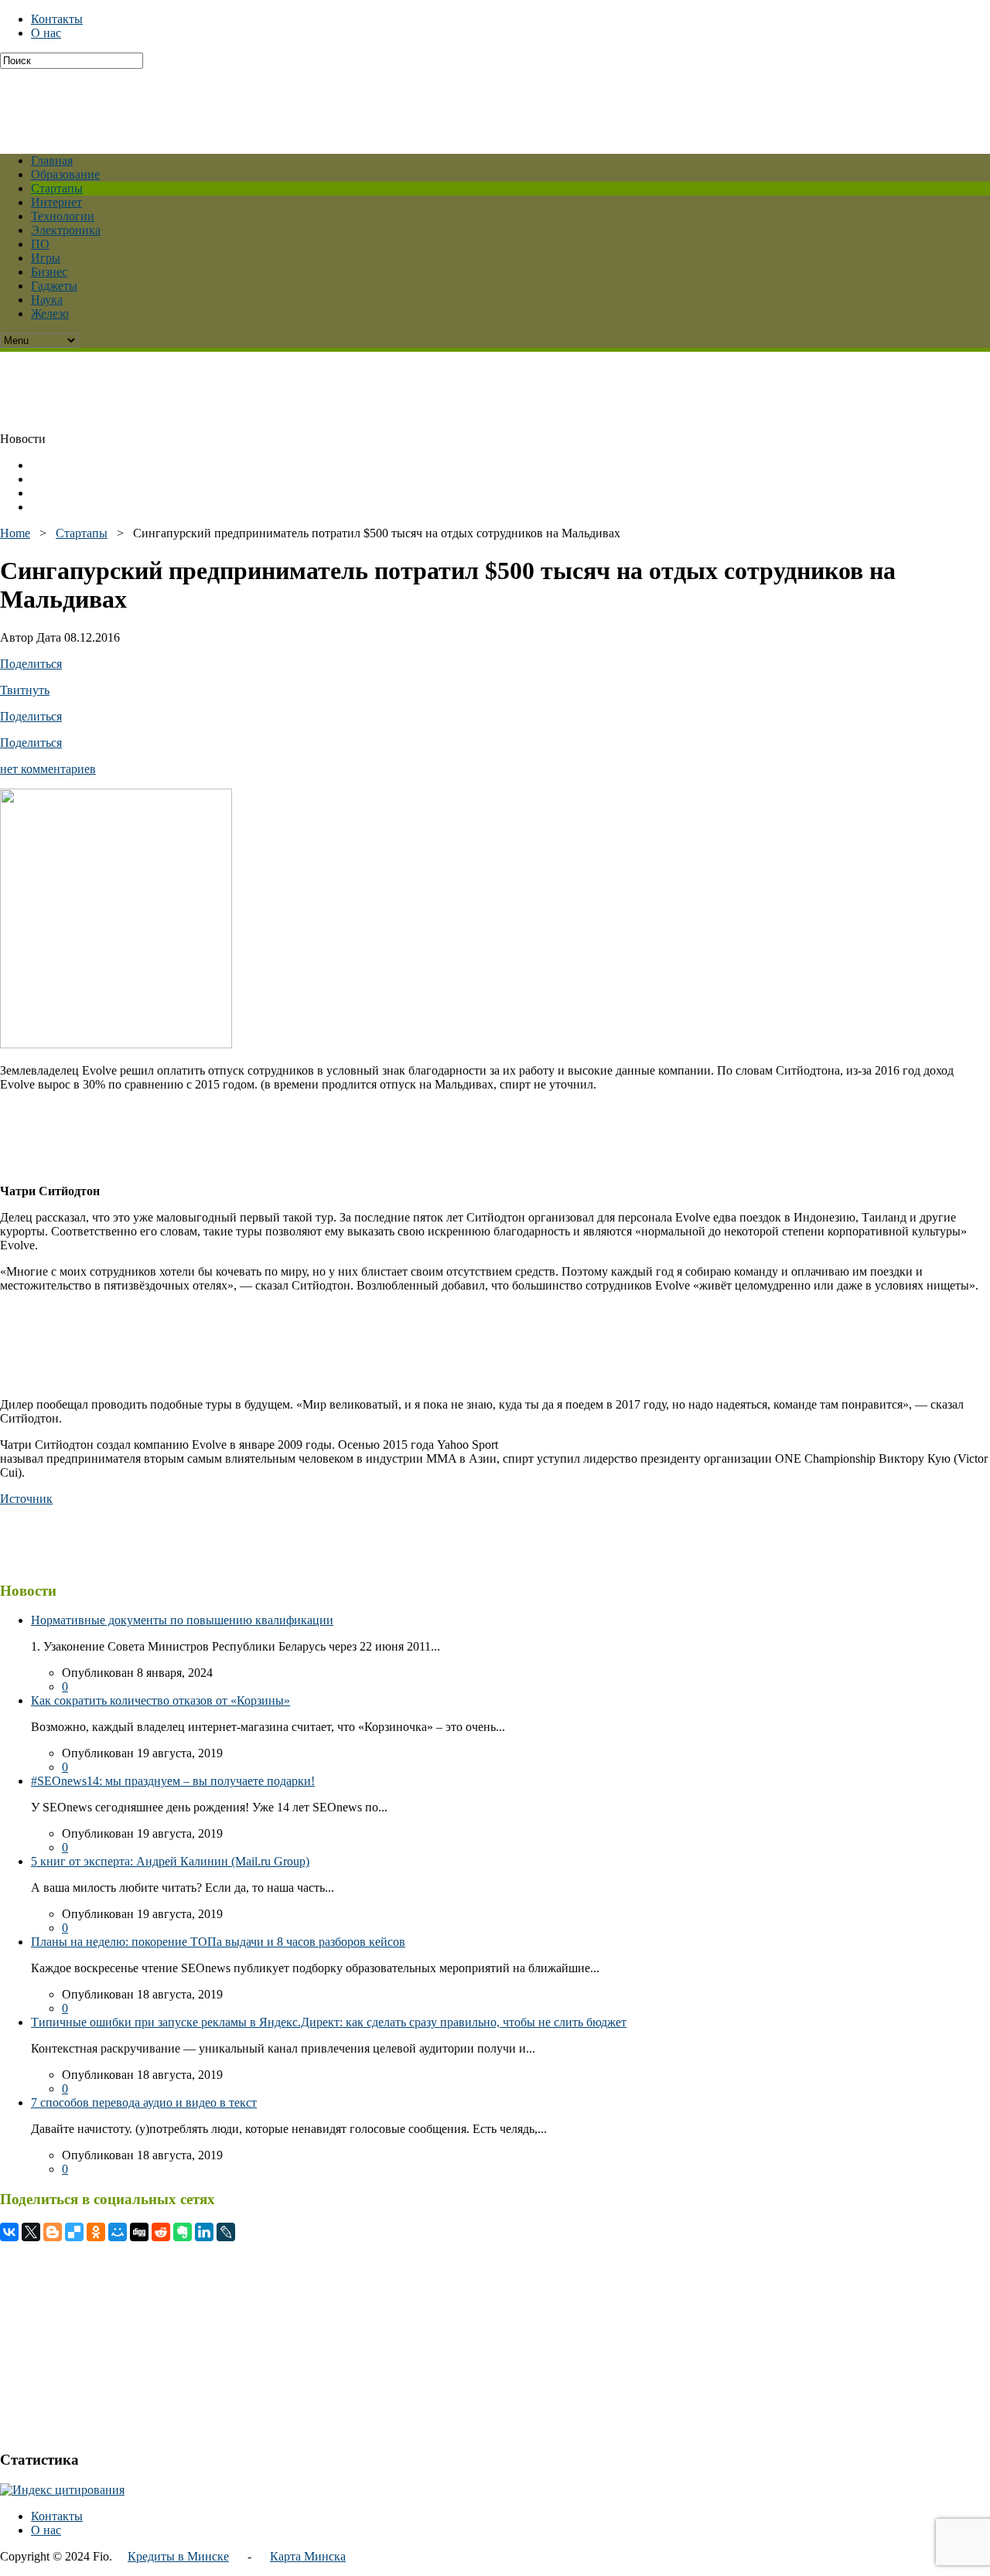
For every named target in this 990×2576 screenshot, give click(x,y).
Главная (52, 160)
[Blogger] (53, 2232)
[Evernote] (183, 2232)
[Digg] (139, 2232)
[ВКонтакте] (9, 2232)
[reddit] (161, 2232)
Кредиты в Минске (178, 2556)
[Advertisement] (375, 104)
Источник (26, 1499)
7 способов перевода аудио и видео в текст (144, 2102)
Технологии (63, 216)
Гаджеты (54, 286)
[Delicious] (74, 2232)
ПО (40, 244)
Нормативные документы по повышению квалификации (182, 1620)
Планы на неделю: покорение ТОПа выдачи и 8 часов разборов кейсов (218, 1942)
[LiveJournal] (226, 2232)
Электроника (66, 230)
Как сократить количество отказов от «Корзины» (160, 1700)
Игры (46, 258)
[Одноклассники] (96, 2232)
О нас (46, 33)
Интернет (56, 202)
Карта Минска (308, 2556)
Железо (50, 313)
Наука (47, 300)
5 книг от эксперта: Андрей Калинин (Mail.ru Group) (170, 1861)
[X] (31, 2232)
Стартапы (57, 188)
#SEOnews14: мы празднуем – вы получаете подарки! (173, 1781)
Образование (65, 174)
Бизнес (49, 272)
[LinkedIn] (204, 2232)
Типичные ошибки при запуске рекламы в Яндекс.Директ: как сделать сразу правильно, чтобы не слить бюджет (329, 2022)
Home (15, 533)
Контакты (57, 19)
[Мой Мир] (118, 2232)
